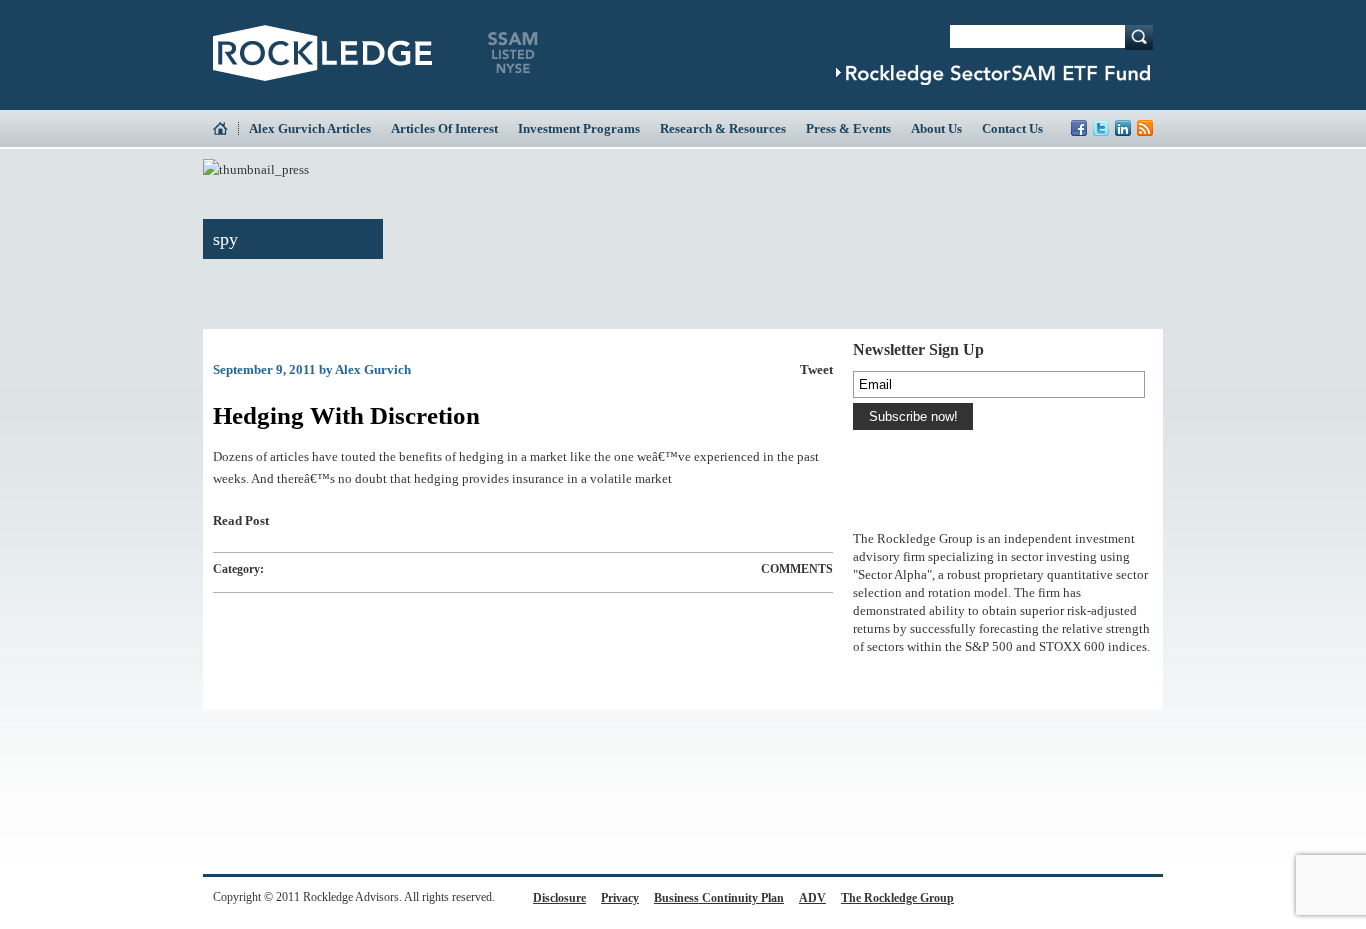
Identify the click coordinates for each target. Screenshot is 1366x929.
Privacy (620, 898)
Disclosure (559, 898)
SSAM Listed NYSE (513, 53)
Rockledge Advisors (322, 53)
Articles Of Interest (444, 128)
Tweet (816, 369)
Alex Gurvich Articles (310, 128)
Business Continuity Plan (719, 898)
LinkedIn (1123, 128)
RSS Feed (1145, 128)
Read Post (241, 520)
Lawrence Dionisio (898, 508)
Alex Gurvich (373, 369)
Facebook (1079, 128)
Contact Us (1012, 128)
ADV (812, 898)
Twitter (1101, 128)
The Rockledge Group (897, 898)
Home (225, 128)
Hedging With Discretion (346, 415)
